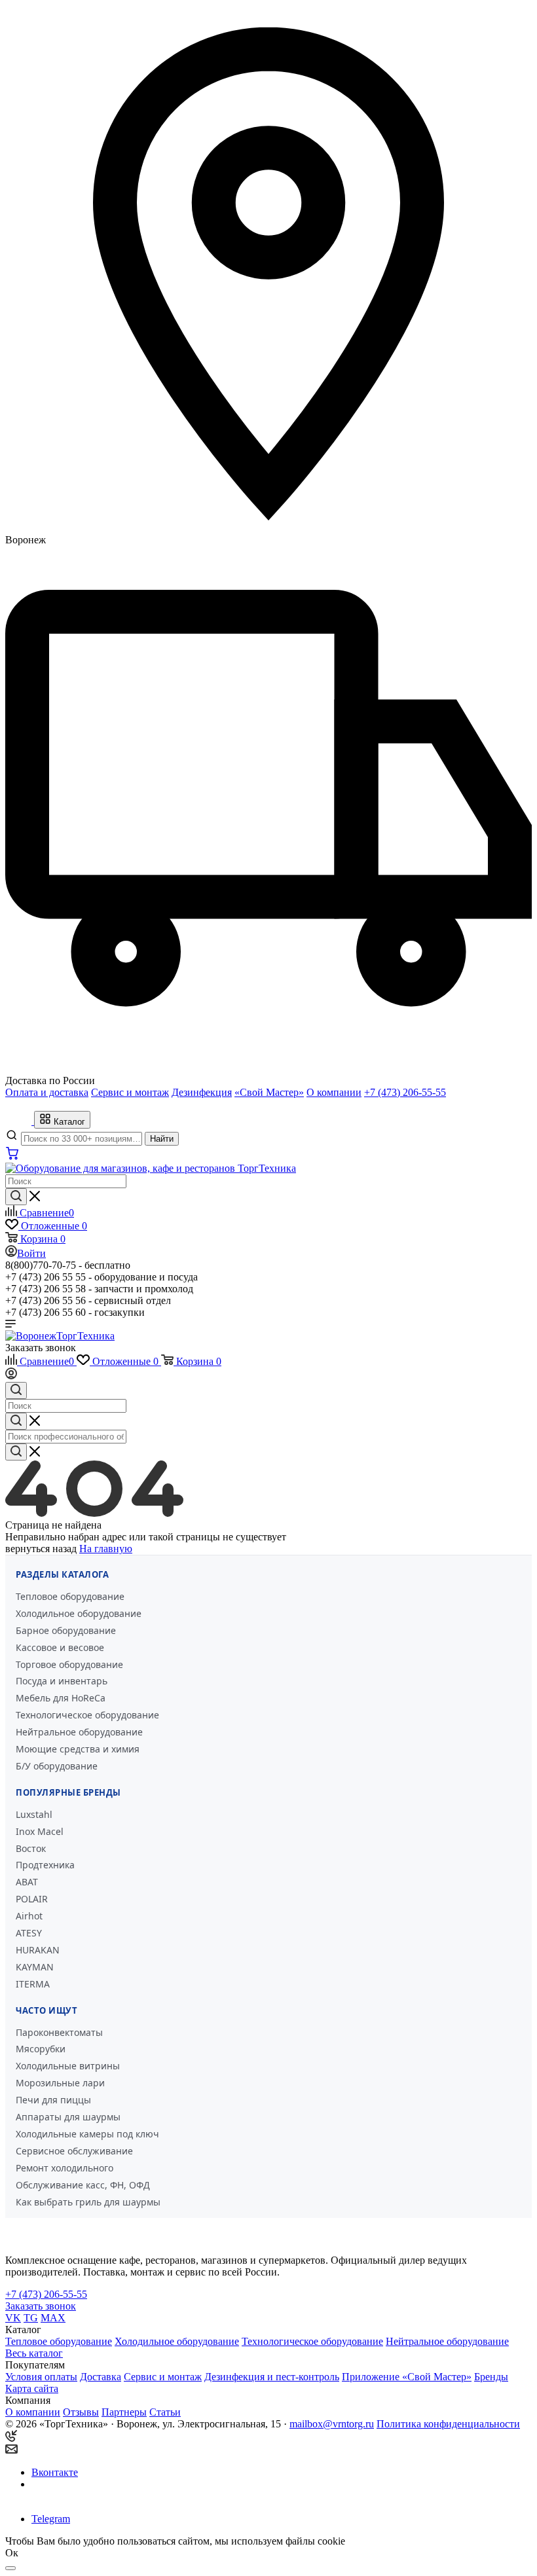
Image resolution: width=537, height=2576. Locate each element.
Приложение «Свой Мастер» (407, 2377)
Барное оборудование (66, 1630)
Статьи (165, 2412)
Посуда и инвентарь (62, 1681)
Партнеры (124, 2412)
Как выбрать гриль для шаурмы (88, 2202)
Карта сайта (32, 2388)
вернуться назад (41, 1549)
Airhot (29, 1916)
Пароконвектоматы (59, 2032)
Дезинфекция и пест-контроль (272, 2377)
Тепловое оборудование (70, 1596)
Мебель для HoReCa (61, 1698)
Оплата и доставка (47, 1092)
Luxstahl (34, 1814)
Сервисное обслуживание (74, 2151)
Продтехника (45, 1865)
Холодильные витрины (68, 2066)
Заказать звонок (41, 1348)
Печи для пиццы (53, 2100)
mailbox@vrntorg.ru (332, 2424)
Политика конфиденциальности (448, 2424)
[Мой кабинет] (11, 1376)
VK (13, 2318)
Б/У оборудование (57, 1766)
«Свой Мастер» (269, 1092)
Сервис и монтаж (130, 1092)
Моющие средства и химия (78, 1749)
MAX (53, 2318)
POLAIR (32, 1899)
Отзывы (81, 2412)
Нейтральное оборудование (79, 1732)
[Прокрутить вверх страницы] (10, 2568)
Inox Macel (40, 1831)
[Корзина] (12, 1156)
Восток (31, 1848)
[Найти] (16, 1197)
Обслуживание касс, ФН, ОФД (83, 2185)
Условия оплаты (41, 2377)
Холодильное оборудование (79, 1613)
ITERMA (33, 1984)
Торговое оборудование (69, 1664)
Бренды (491, 2377)
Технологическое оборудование (87, 1715)
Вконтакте (55, 2472)
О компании (334, 1092)
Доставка (101, 2377)
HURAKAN (38, 1950)
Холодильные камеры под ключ (87, 2134)
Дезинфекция (202, 1092)
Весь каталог (34, 2353)
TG (31, 2318)
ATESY (29, 1933)
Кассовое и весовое (60, 1647)
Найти (162, 1139)
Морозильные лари (60, 2083)
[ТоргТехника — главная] (20, 1121)
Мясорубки (41, 2049)
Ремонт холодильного (65, 2168)
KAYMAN (35, 1967)
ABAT (27, 1882)
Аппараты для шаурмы (68, 2117)
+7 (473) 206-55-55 (405, 1092)
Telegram (51, 2519)
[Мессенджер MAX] (49, 2496)
